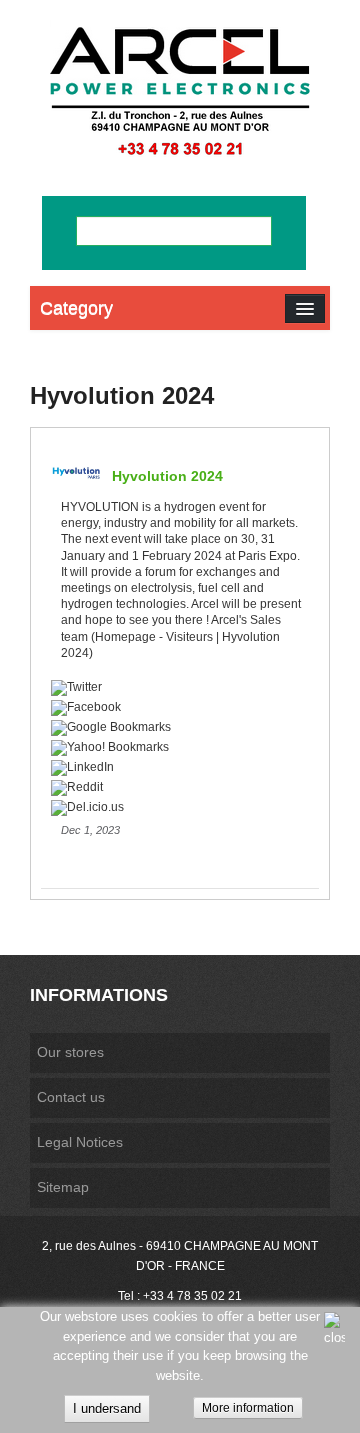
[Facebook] (177, 707)
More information (248, 1408)
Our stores (70, 1052)
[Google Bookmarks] (177, 727)
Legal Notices (80, 1142)
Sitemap (63, 1187)
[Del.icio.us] (177, 807)
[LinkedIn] (177, 767)
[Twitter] (177, 687)
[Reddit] (177, 787)
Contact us (71, 1097)
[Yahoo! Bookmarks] (177, 747)
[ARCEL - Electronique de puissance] (180, 90)
